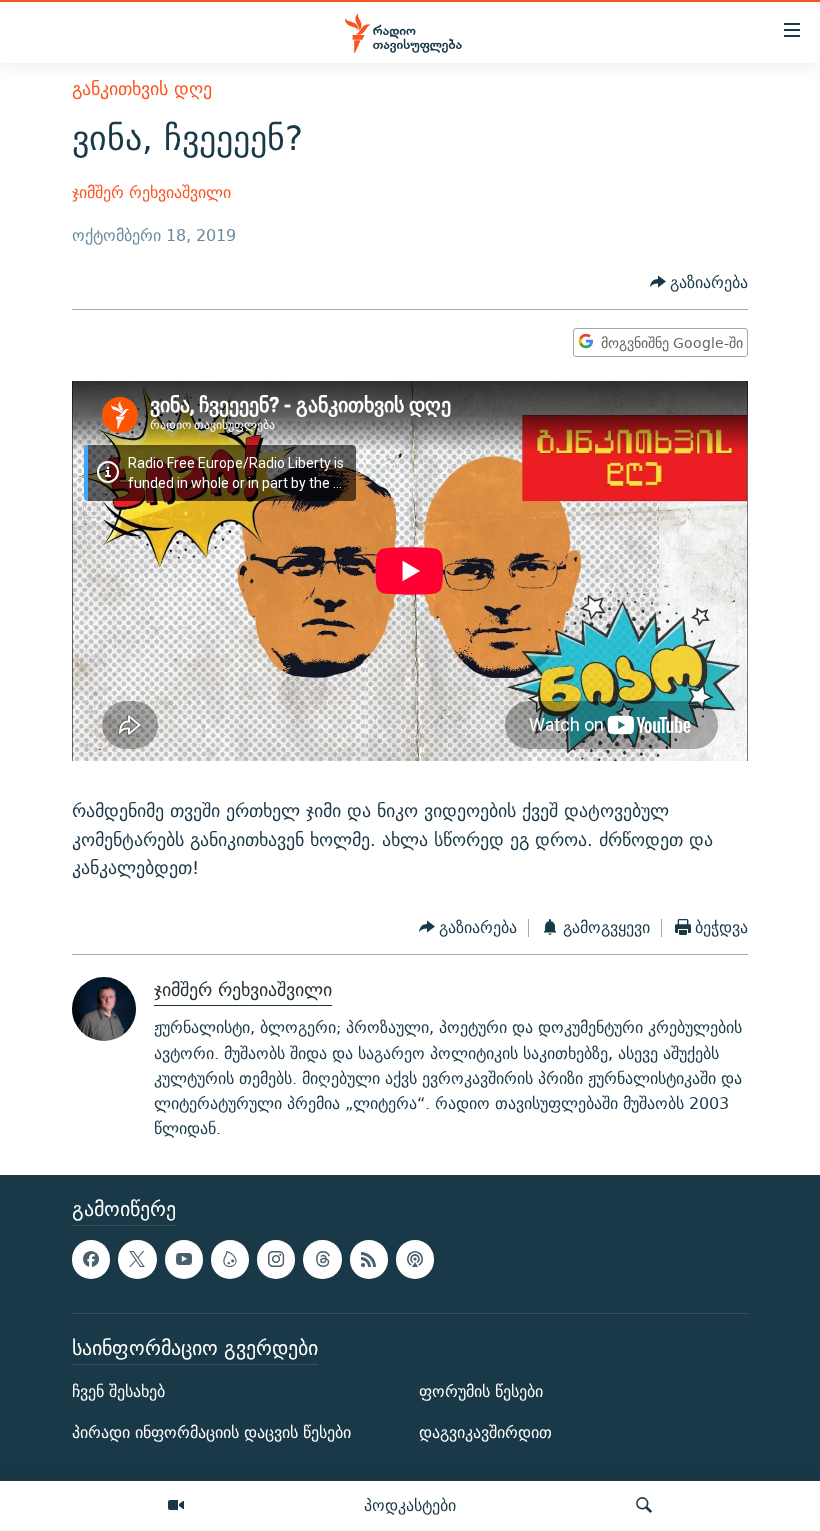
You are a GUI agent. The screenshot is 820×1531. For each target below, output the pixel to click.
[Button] (699, 282)
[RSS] (369, 1260)
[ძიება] (644, 1506)
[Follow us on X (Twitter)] (137, 1260)
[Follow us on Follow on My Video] (230, 1260)
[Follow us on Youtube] (184, 1260)
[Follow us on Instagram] (276, 1260)
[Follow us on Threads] (322, 1260)
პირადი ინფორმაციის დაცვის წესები (211, 1433)
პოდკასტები (410, 1505)
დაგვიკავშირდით (485, 1433)
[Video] (176, 1506)
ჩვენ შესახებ (118, 1391)
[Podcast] (415, 1260)
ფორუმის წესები (481, 1391)
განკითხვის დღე (142, 88)
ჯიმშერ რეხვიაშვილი (151, 192)
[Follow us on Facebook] (91, 1260)
